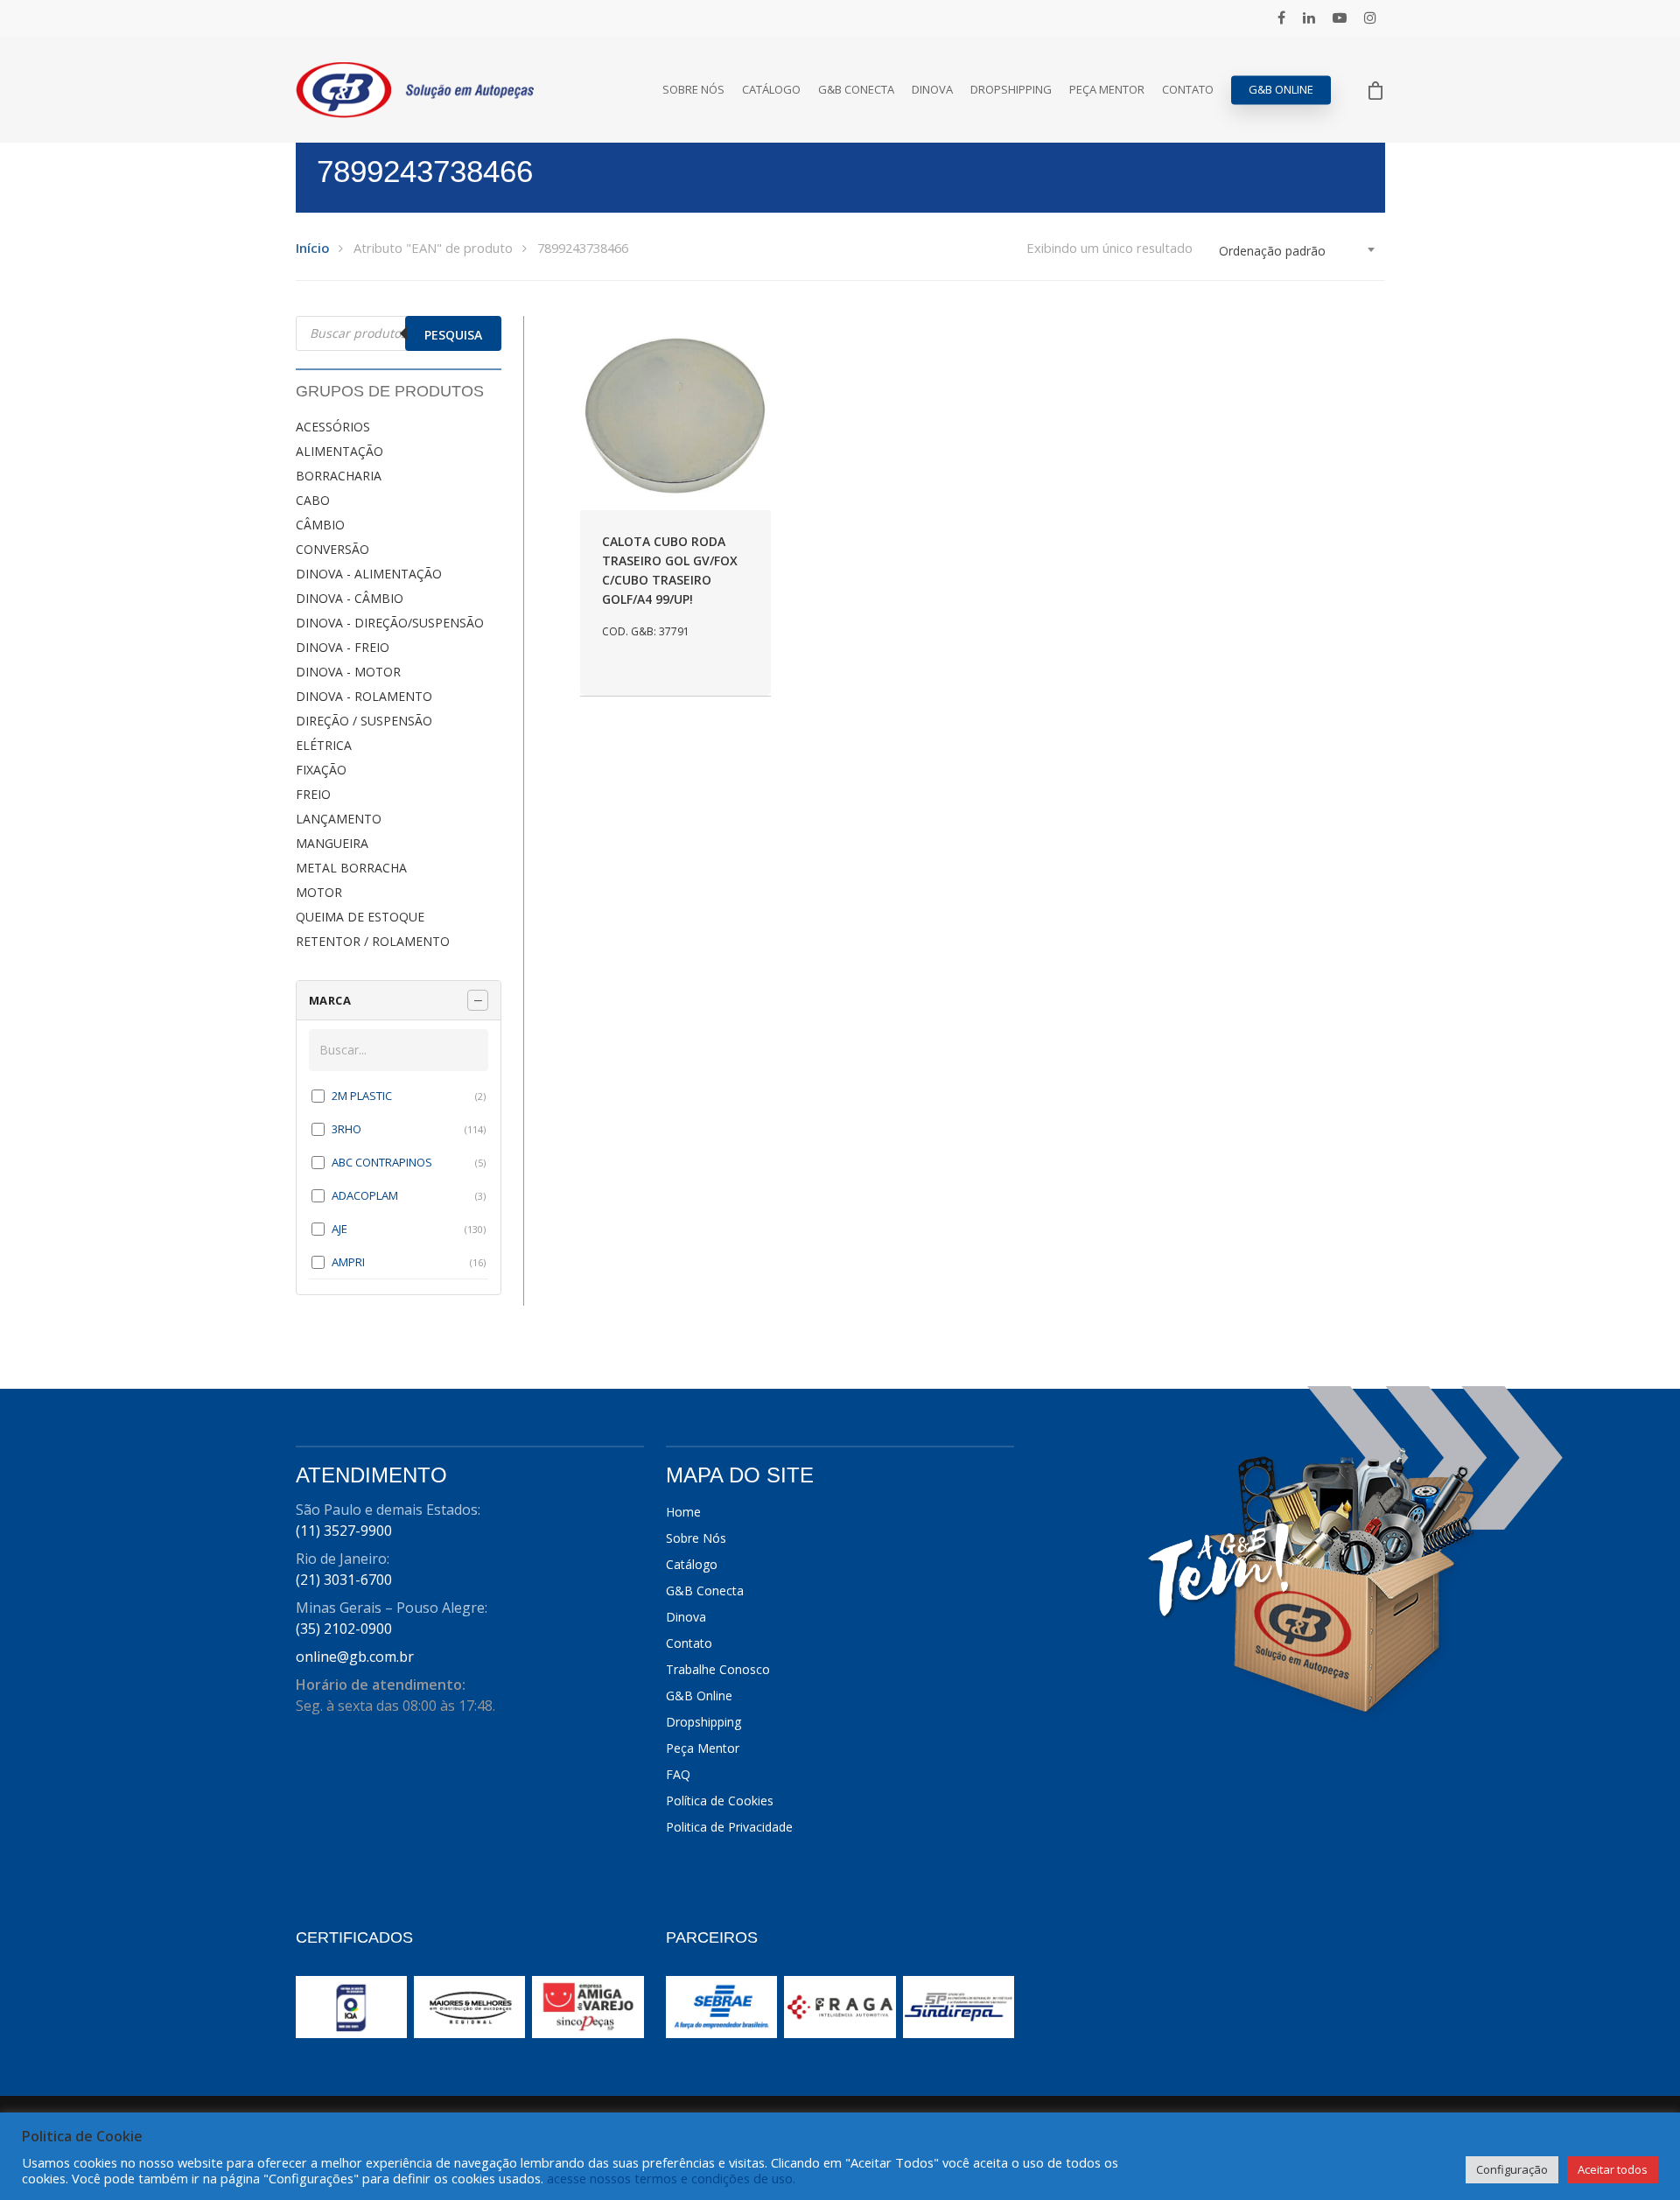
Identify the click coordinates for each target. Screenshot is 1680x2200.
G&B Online (1281, 90)
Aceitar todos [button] (1613, 2169)
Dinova (932, 90)
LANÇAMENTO (339, 819)
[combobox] (1298, 251)
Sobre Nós (693, 90)
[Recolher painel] (478, 1000)
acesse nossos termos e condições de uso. (671, 2178)
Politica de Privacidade (729, 1827)
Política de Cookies (720, 1801)
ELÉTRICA (324, 745)
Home (683, 1512)
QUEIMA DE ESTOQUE (360, 917)
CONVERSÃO (332, 549)
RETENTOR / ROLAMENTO (373, 941)
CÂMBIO (320, 525)
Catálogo (771, 90)
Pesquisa (453, 335)
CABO (313, 500)
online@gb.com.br (355, 1657)
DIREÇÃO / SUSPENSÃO (364, 721)
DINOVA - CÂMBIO (350, 598)
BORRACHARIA (339, 476)
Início (312, 248)
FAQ (678, 1774)
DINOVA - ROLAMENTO (364, 696)
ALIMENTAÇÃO (339, 451)
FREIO (313, 794)
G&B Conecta (856, 90)
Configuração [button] (1512, 2169)
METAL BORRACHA (351, 868)
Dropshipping (1011, 90)
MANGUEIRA (332, 843)
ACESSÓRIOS (333, 427)
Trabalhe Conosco (718, 1669)
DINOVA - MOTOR (348, 672)
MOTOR (319, 892)
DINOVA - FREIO (343, 647)
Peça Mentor (1107, 90)
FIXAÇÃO (321, 770)
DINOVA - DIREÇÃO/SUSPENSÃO (390, 623)
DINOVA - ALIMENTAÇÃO (369, 574)
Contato (1188, 90)
